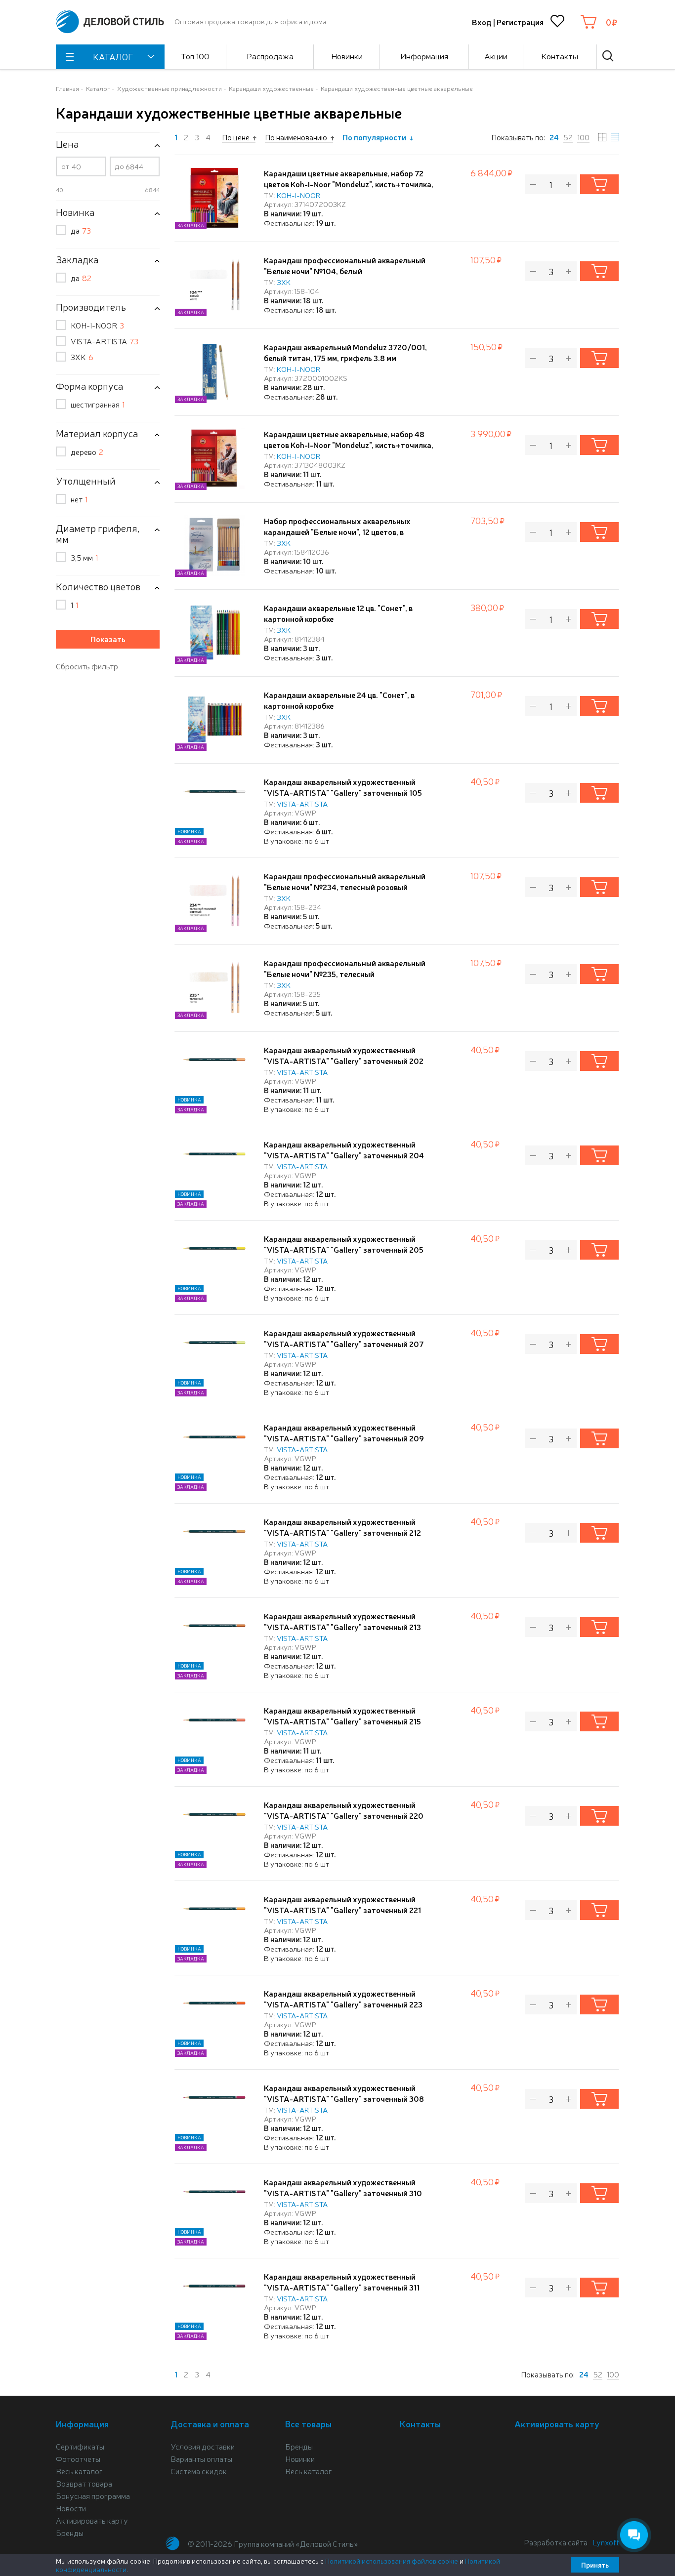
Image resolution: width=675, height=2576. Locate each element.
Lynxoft (606, 2542)
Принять (595, 2565)
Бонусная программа (93, 2495)
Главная (67, 88)
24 (554, 137)
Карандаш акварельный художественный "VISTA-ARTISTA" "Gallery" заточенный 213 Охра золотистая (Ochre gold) (342, 1627)
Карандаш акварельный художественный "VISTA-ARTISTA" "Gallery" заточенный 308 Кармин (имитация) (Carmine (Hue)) (344, 2098)
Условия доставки (203, 2446)
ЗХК (82, 357)
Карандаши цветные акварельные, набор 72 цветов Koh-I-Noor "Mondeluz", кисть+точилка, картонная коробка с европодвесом (349, 184)
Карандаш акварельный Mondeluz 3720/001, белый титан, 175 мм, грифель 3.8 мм (345, 352)
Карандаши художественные (271, 88)
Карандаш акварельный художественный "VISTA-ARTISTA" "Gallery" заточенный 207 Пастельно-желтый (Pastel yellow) (344, 1344)
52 (568, 137)
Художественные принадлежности (169, 88)
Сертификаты (80, 2446)
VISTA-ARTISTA (105, 341)
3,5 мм (84, 557)
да (81, 230)
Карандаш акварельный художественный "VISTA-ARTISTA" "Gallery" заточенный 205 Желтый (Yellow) (344, 1249)
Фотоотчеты (78, 2458)
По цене (236, 137)
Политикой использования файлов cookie (392, 2561)
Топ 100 (195, 56)
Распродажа (270, 56)
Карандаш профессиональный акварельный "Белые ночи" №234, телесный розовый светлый (345, 887)
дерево (87, 451)
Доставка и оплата (210, 2423)
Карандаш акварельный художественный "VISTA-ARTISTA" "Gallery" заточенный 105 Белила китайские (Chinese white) (343, 792)
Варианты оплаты (201, 2458)
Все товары (308, 2423)
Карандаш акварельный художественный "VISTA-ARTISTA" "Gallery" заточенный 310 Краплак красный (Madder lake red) (343, 2193)
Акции (496, 56)
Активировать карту (92, 2520)
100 (583, 137)
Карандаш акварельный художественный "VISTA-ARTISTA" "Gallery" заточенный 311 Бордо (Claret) (342, 2287)
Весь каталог (79, 2471)
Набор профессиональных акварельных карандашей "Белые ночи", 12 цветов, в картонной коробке (337, 532)
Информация (424, 56)
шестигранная (98, 404)
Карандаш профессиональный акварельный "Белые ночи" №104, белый (345, 265)
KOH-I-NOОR (97, 325)
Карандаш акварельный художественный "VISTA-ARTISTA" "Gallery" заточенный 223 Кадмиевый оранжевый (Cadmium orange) (343, 2004)
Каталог (98, 88)
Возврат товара (84, 2483)
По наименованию (296, 137)
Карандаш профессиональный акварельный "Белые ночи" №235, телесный (345, 968)
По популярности (374, 137)
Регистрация (520, 22)
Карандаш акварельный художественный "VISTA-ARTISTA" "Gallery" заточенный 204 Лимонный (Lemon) (344, 1155)
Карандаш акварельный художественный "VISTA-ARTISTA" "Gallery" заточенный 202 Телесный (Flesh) (344, 1061)
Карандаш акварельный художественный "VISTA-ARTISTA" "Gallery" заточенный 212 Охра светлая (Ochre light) (342, 1532)
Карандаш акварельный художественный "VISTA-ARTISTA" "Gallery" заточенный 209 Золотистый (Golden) (344, 1438)
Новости (71, 2508)
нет (79, 499)
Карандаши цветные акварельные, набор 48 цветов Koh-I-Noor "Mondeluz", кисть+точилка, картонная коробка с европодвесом (349, 445)
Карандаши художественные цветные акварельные (397, 88)
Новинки (347, 56)
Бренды (70, 2533)
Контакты (560, 56)
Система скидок (199, 2471)
